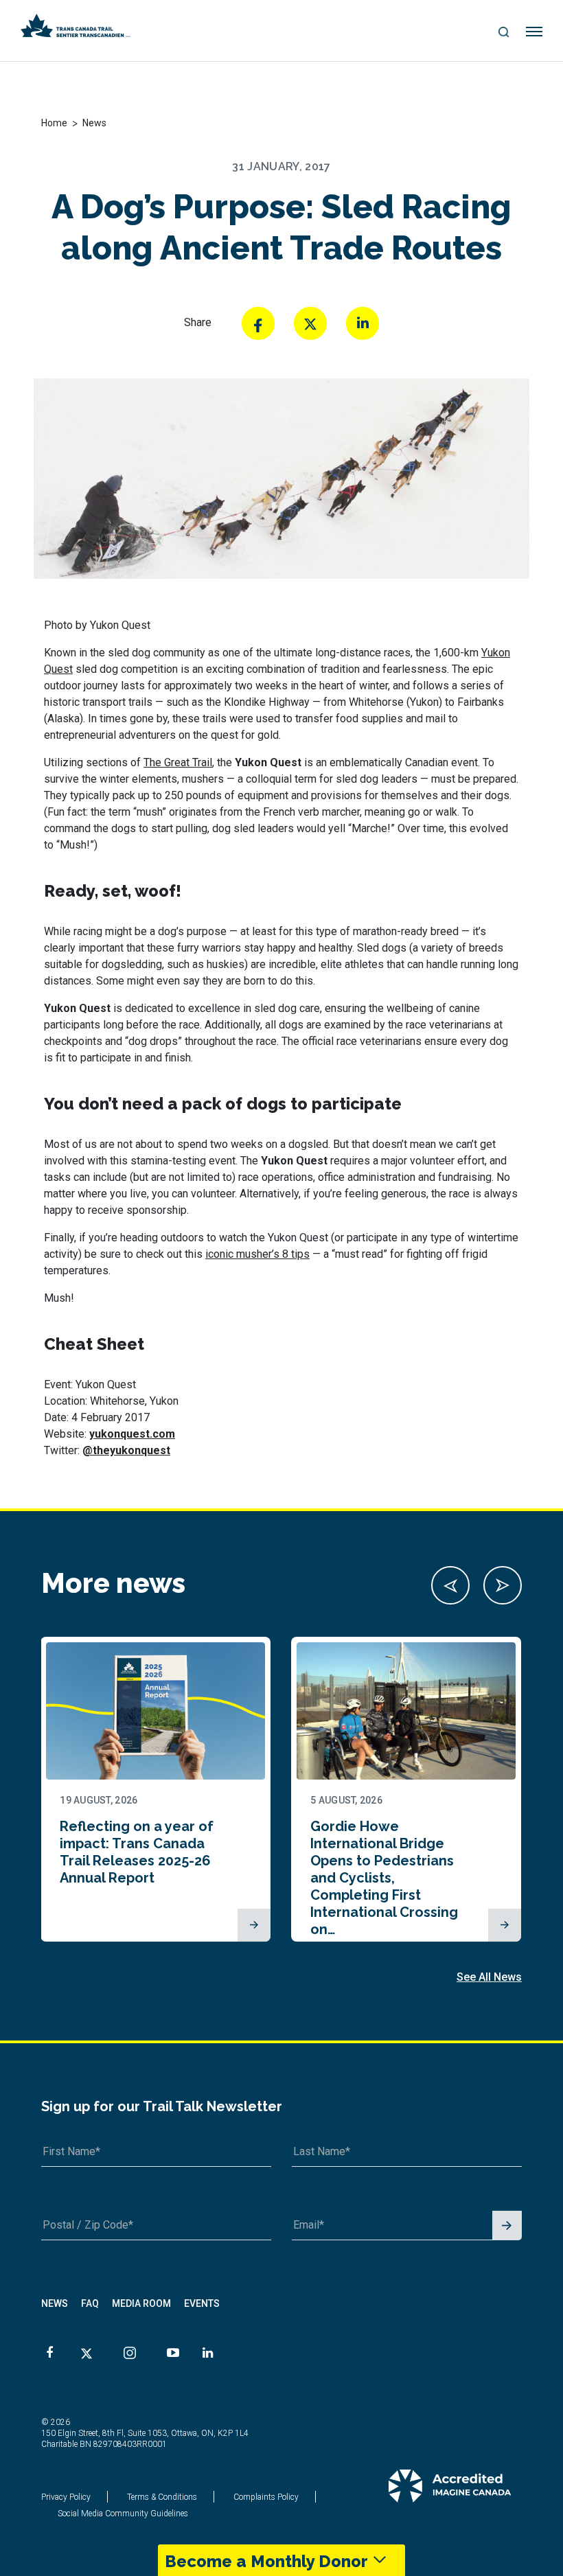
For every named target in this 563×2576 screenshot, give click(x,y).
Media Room (141, 2303)
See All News (489, 1977)
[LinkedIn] (363, 323)
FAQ (90, 2303)
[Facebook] (258, 323)
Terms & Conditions (162, 2497)
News (55, 2303)
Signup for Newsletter (507, 2226)
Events (202, 2303)
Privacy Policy (66, 2497)
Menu (535, 32)
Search (504, 33)
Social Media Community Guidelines (123, 2514)
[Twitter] (310, 323)
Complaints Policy (266, 2497)
